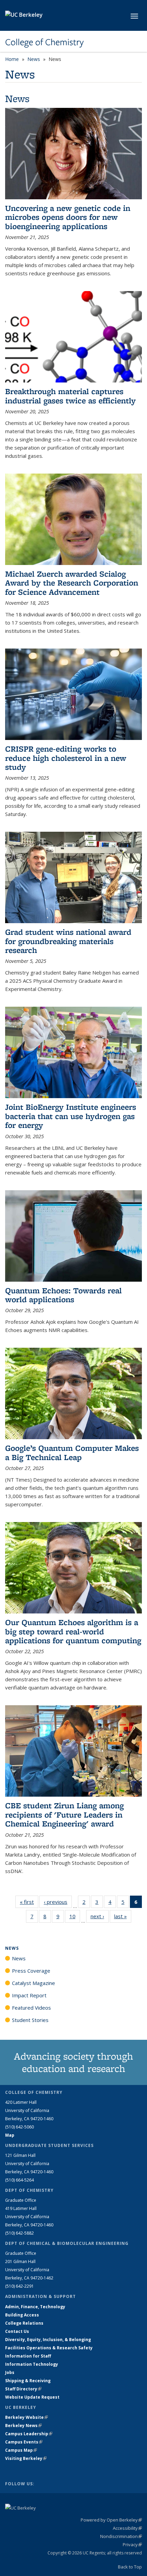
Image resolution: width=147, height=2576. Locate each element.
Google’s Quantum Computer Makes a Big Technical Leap (72, 1452)
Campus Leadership (29, 2434)
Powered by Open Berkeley (111, 2520)
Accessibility (127, 2528)
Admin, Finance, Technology (35, 2307)
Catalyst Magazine (34, 1983)
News (34, 59)
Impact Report (29, 1995)
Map (10, 2135)
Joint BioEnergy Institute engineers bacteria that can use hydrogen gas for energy (71, 1116)
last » (123, 1916)
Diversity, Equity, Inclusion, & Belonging (48, 2340)
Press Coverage (31, 1971)
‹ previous (58, 1902)
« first (29, 1902)
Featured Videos (31, 2008)
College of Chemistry (44, 42)
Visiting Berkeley (26, 2458)
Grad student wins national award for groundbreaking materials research (68, 941)
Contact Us (17, 2331)
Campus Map (21, 2450)
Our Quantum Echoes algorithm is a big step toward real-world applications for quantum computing (73, 1631)
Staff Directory (23, 2389)
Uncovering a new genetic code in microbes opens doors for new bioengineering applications (68, 217)
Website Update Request (32, 2397)
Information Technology (32, 2364)
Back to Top (130, 2567)
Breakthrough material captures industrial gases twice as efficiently (70, 396)
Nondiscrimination (121, 2536)
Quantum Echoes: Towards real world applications (63, 1295)
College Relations (24, 2323)
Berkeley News (23, 2426)
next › (100, 1916)
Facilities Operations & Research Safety (49, 2348)
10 (75, 1918)
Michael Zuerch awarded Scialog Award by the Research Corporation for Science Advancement (72, 583)
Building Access (22, 2315)
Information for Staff (28, 2356)
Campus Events (24, 2442)
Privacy (132, 2544)
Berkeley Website (26, 2417)
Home (12, 59)
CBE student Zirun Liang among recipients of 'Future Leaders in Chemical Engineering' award (64, 1814)
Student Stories (30, 2020)
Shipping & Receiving (28, 2381)
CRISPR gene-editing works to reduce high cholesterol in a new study (66, 758)
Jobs (10, 2372)
